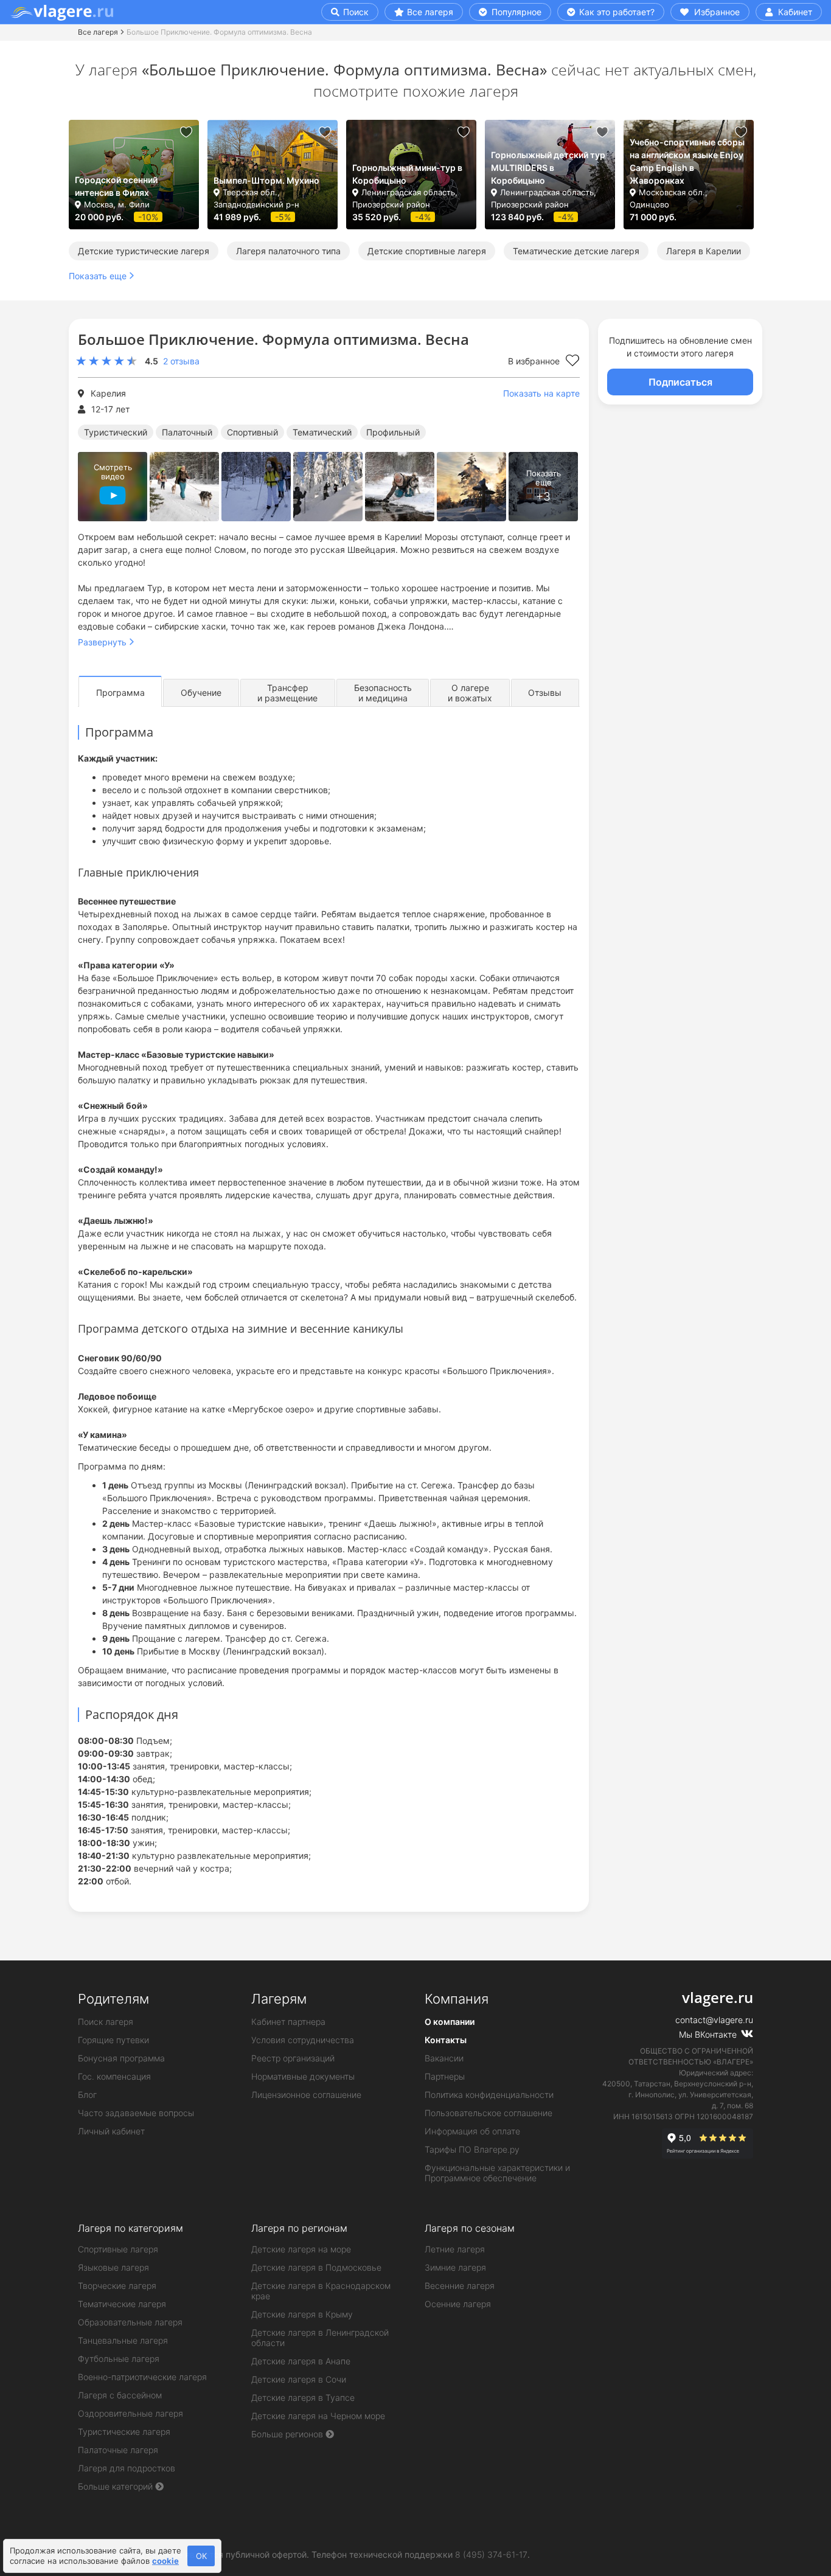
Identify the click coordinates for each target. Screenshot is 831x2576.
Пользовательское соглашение (489, 2113)
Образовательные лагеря (130, 2322)
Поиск (355, 12)
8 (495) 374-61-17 (491, 2554)
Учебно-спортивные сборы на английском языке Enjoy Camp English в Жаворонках (687, 161)
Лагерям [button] (279, 1999)
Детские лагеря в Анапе (301, 2361)
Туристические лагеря (124, 2432)
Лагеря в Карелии (704, 251)
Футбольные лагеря (119, 2359)
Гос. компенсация (114, 2076)
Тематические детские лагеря (576, 251)
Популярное (515, 12)
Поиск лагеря (106, 2022)
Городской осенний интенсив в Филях (116, 186)
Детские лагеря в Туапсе (303, 2397)
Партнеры (445, 2076)
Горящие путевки (113, 2040)
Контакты (446, 2040)
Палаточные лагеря (118, 2450)
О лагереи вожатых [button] (470, 693)
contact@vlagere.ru (714, 2020)
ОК (201, 2556)
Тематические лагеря (122, 2304)
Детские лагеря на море (301, 2249)
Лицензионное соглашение (306, 2095)
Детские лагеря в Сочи (299, 2379)
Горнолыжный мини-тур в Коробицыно (407, 174)
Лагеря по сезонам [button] (470, 2228)
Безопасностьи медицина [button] (383, 693)
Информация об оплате (472, 2131)
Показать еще (98, 276)
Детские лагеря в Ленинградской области (320, 2338)
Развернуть (102, 642)
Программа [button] (120, 693)
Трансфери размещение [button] (287, 693)
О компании (450, 2022)
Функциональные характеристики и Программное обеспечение (497, 2173)
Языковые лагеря (113, 2267)
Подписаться (680, 382)
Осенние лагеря (458, 2304)
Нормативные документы (303, 2076)
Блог (87, 2095)
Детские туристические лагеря (144, 251)
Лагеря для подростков (127, 2468)
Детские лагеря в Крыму (302, 2314)
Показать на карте (541, 393)
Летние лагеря (455, 2249)
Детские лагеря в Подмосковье (316, 2267)
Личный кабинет (111, 2131)
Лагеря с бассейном (120, 2395)
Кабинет (794, 12)
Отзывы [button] (545, 693)
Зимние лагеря (455, 2267)
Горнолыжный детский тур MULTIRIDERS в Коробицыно (548, 168)
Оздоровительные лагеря (130, 2413)
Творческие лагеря (117, 2286)
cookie (165, 2561)
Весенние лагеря (460, 2286)
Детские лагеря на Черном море (318, 2416)
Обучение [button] (201, 693)
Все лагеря (430, 12)
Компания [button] (457, 1999)
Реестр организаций (293, 2058)
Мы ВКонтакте (709, 2034)
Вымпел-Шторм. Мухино (266, 180)
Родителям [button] (113, 1999)
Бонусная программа (121, 2058)
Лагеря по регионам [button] (299, 2228)
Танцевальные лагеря (123, 2340)
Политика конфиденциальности (489, 2095)
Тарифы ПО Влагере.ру (472, 2149)
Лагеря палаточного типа (288, 251)
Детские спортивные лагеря (427, 251)
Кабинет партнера (288, 2022)
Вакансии (444, 2058)
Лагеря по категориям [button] (130, 2228)
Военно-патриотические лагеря (142, 2377)
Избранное (716, 12)
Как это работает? (616, 12)
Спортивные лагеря (118, 2249)
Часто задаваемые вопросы (136, 2113)
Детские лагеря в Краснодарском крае (321, 2291)
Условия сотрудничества (303, 2040)
